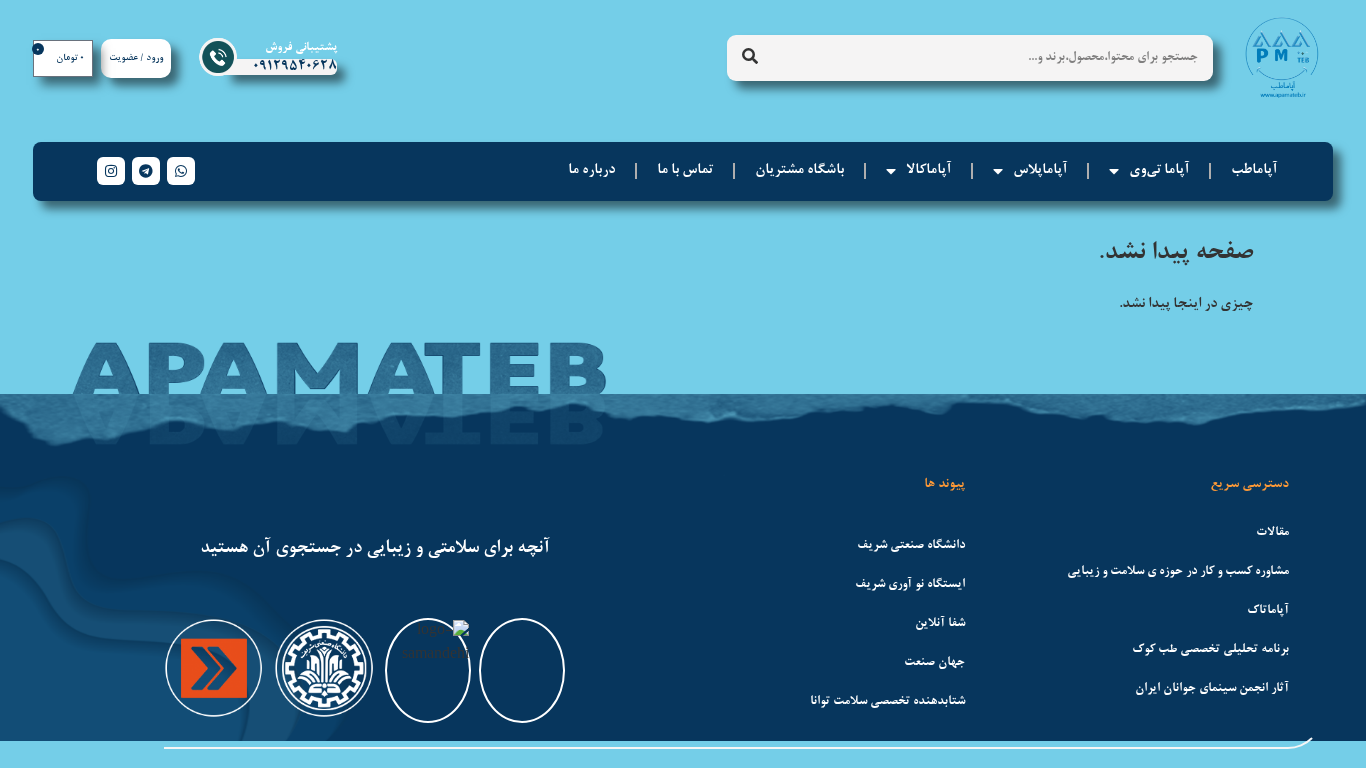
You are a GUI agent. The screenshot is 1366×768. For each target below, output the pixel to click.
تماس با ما (685, 171)
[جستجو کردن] (750, 58)
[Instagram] (111, 171)
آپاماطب (1254, 171)
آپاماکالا (928, 171)
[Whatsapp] (181, 171)
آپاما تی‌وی (1159, 171)
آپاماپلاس (1040, 171)
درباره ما (591, 171)
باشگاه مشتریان (799, 171)
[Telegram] (146, 171)
